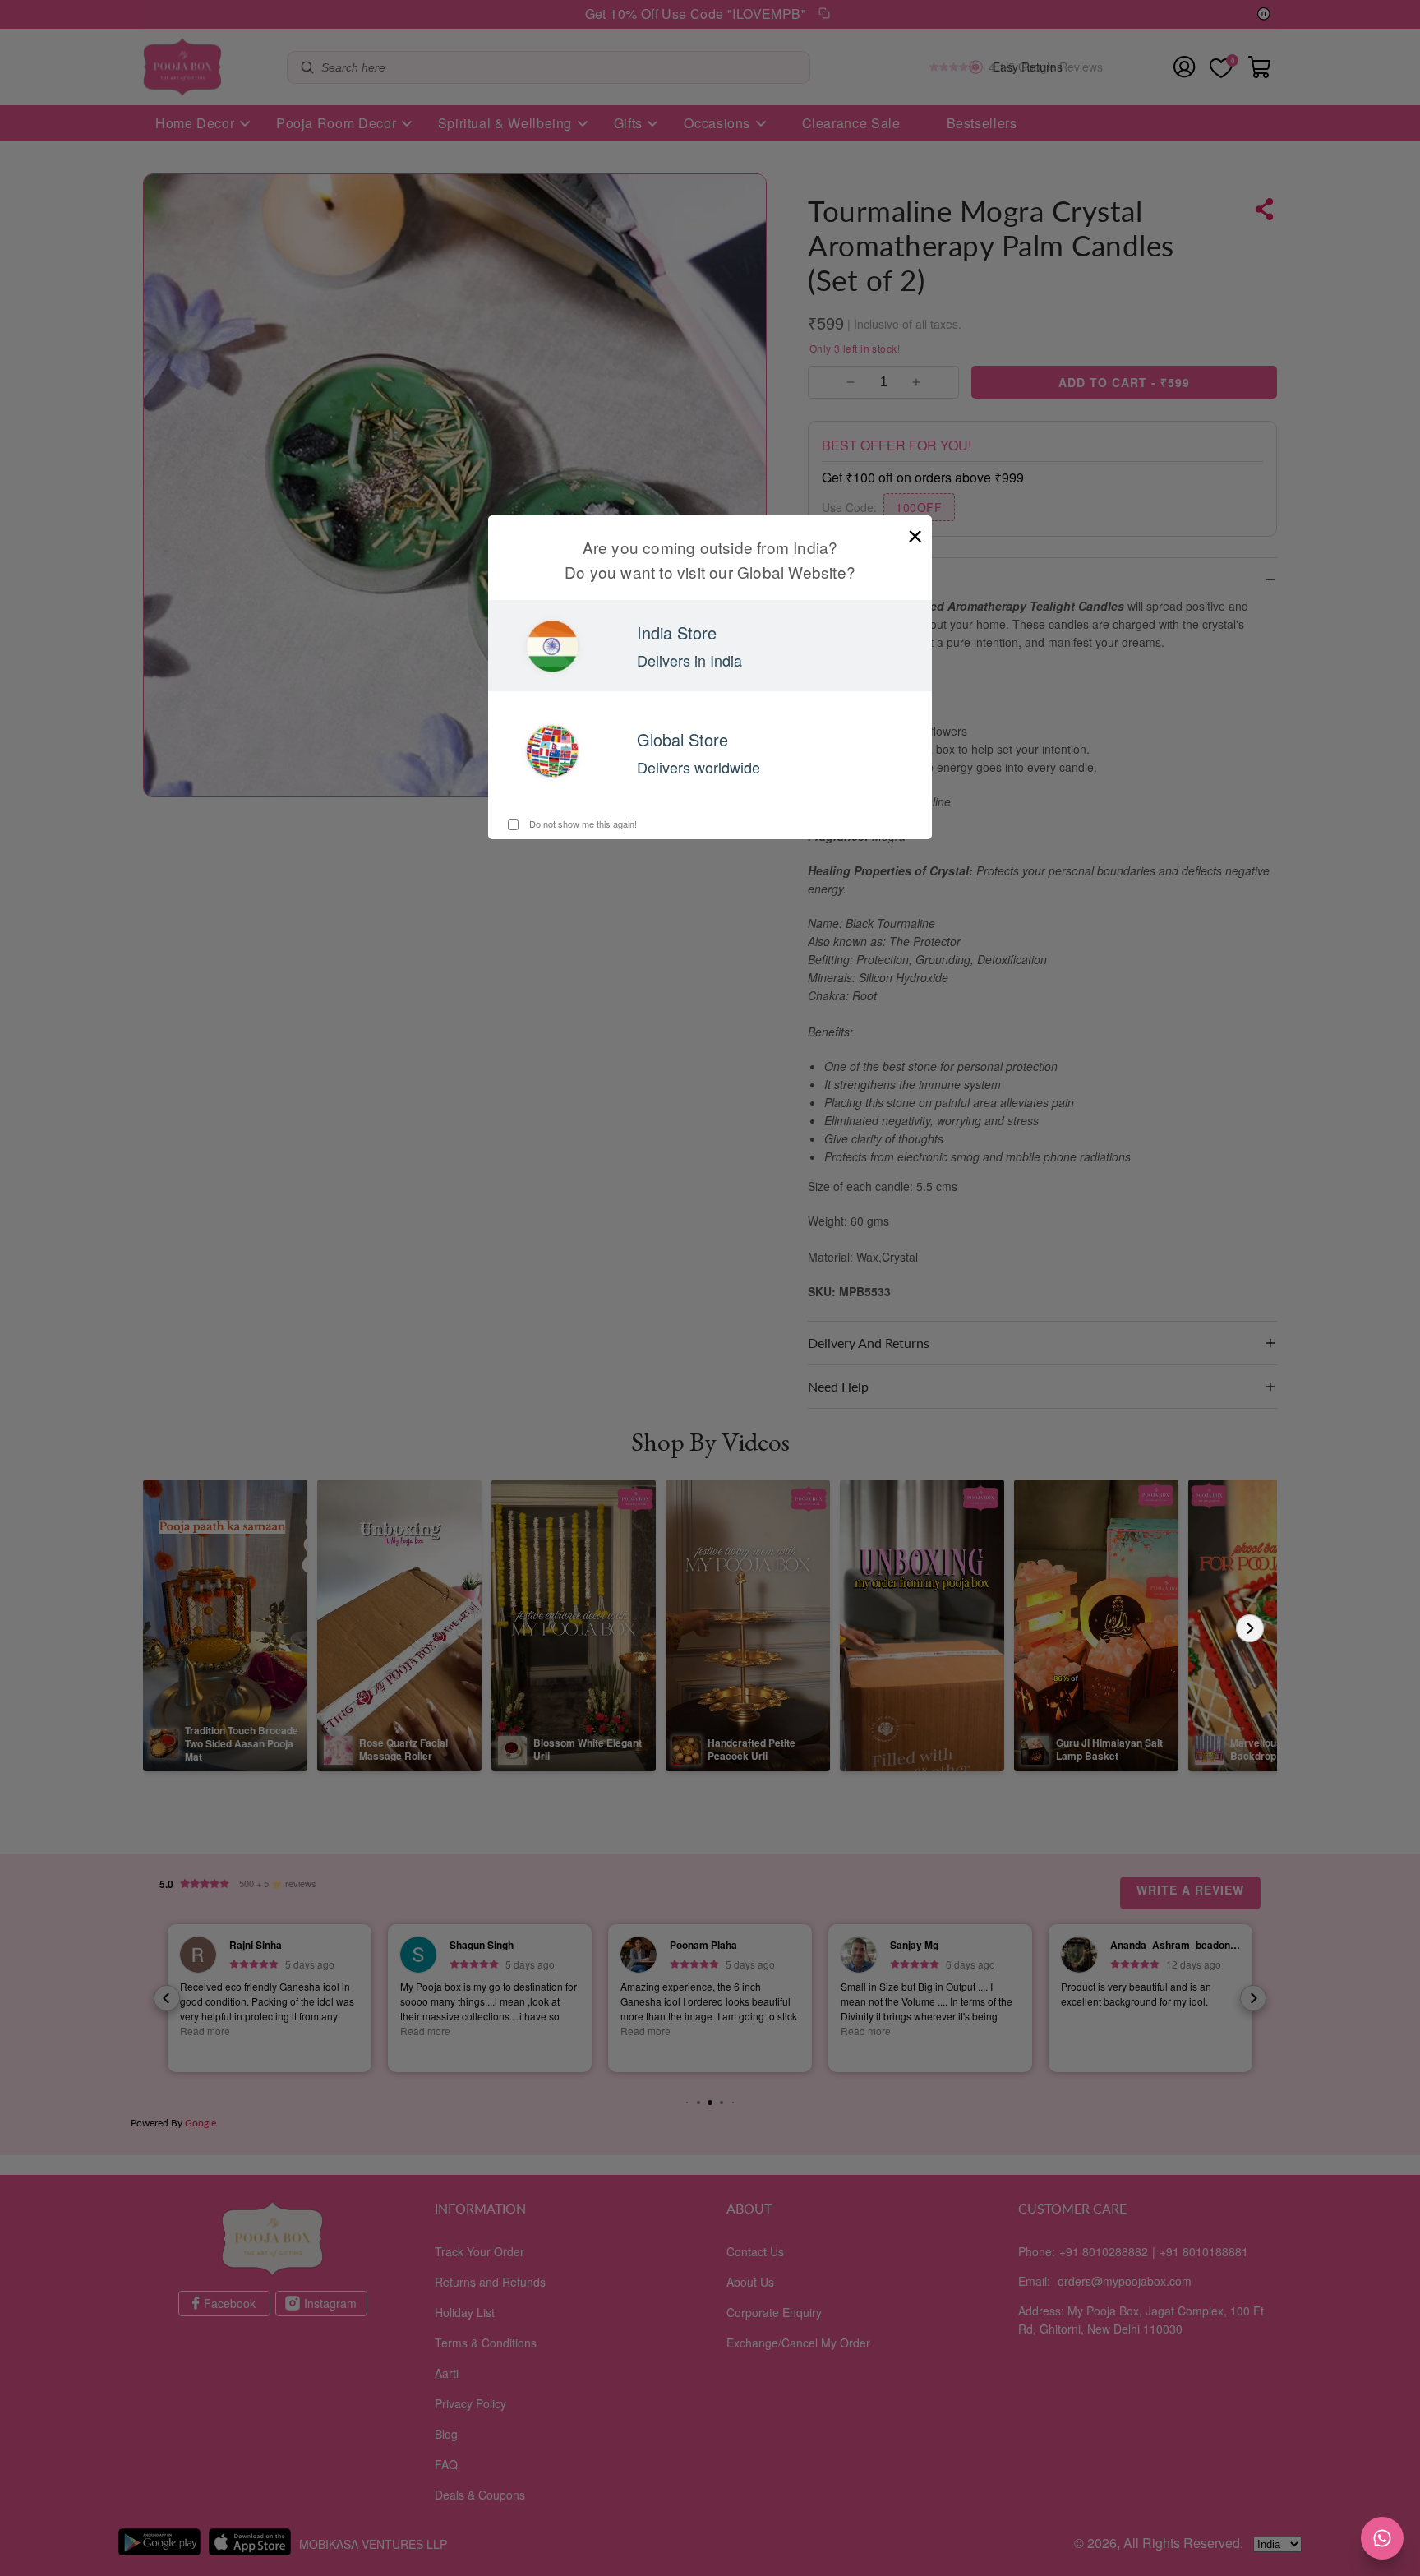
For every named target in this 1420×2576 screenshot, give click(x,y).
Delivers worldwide (698, 767)
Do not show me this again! (582, 824)
